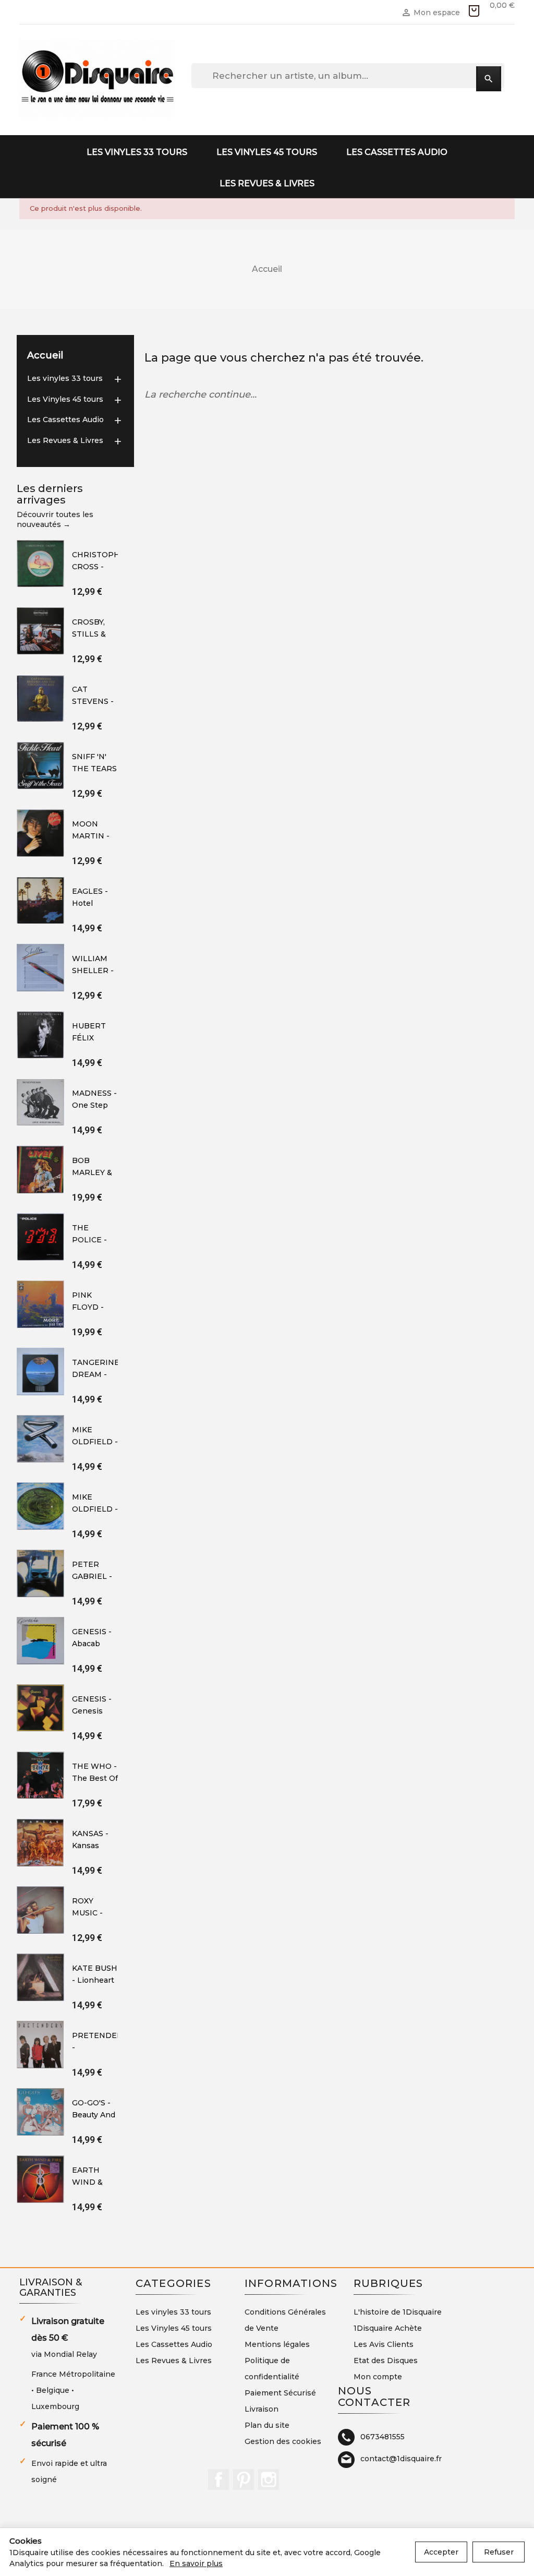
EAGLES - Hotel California (90, 903)
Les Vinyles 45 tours (267, 152)
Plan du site (267, 2425)
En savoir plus (196, 2563)
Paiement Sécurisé (280, 2393)
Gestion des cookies (283, 2441)
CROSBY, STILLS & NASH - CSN (95, 634)
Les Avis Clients (384, 2344)
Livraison (262, 2409)
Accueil (45, 355)
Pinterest (244, 2479)
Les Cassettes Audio (397, 152)
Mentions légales (277, 2344)
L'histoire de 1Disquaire (398, 2312)
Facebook (219, 2479)
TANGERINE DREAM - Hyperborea (96, 1375)
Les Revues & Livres (267, 183)
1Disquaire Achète (388, 2328)
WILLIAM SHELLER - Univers (93, 971)
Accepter (441, 2552)
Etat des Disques (386, 2361)
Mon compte (378, 2377)
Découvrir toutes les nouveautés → (55, 520)
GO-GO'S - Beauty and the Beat (94, 2115)
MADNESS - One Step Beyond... (94, 1105)
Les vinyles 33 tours (137, 152)
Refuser (499, 2552)
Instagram (269, 2479)
